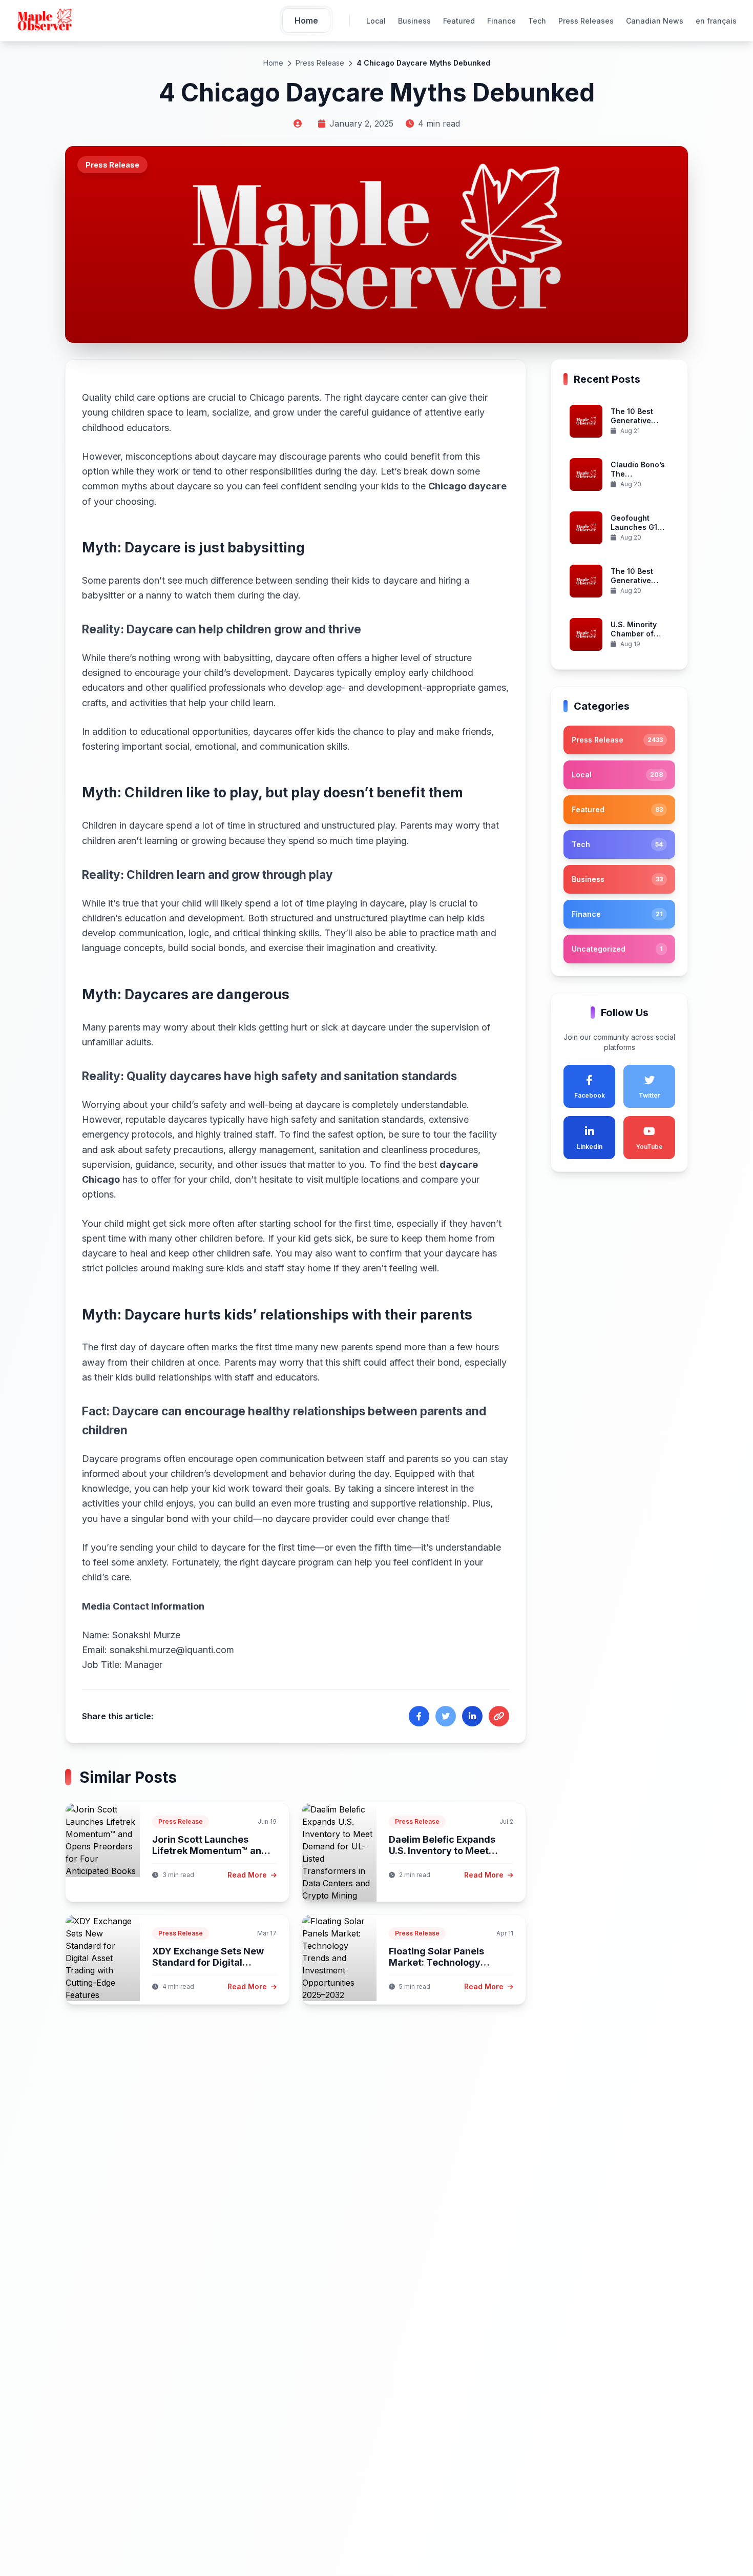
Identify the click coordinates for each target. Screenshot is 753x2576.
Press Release (320, 63)
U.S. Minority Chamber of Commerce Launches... (634, 638)
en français (716, 21)
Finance (501, 21)
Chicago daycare (467, 486)
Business (414, 21)
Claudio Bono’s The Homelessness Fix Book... (638, 479)
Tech (537, 21)
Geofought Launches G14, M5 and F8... (637, 527)
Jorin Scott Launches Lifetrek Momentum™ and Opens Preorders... (210, 1851)
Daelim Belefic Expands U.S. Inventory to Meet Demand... (442, 1851)
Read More (248, 1875)
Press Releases (586, 21)
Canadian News (655, 21)
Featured (459, 21)
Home (273, 63)
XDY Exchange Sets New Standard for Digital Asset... (208, 1963)
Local (376, 21)
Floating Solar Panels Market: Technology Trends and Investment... (446, 1963)
